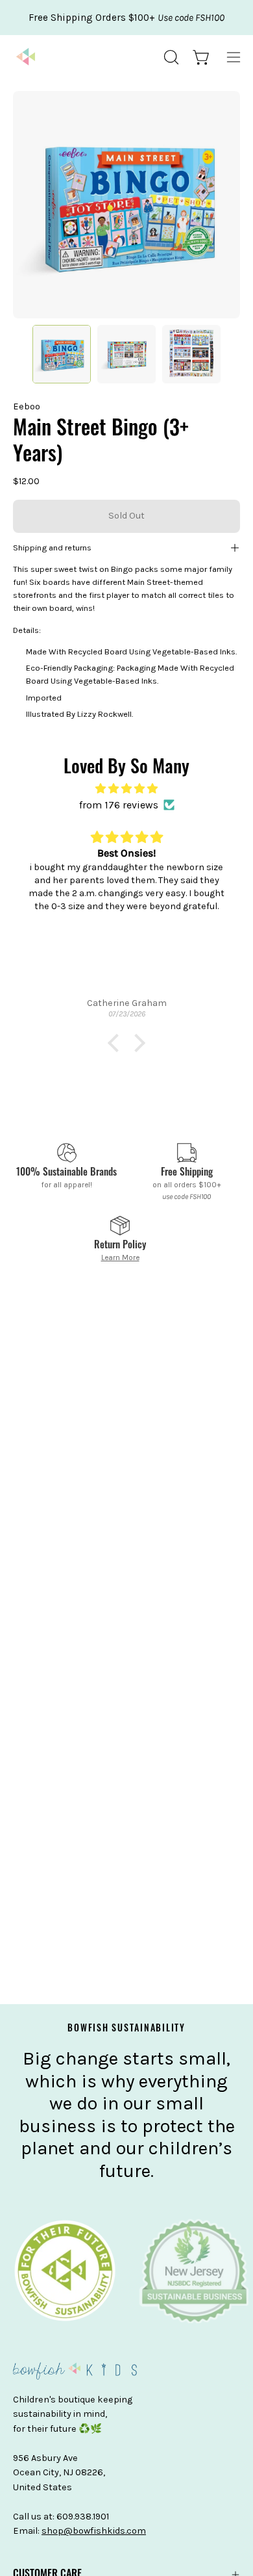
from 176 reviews (119, 805)
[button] (170, 57)
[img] (126, 789)
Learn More (120, 1257)
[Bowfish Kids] (26, 57)
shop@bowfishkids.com (94, 2531)
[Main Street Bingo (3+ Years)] (62, 354)
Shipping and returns (52, 547)
